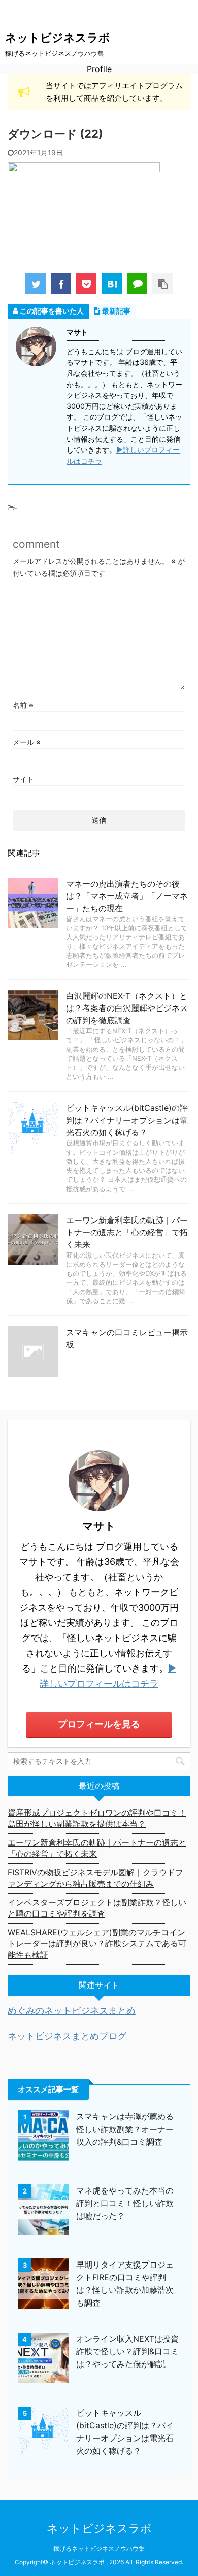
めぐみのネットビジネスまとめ (72, 2011)
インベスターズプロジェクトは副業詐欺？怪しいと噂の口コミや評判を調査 (97, 1908)
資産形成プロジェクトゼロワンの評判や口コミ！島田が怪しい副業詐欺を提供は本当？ (97, 1818)
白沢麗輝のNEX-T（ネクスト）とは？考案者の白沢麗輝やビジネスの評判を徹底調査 (127, 1008)
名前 (23, 705)
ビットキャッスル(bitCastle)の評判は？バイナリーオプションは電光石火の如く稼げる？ (127, 1120)
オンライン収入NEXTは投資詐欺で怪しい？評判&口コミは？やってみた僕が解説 (127, 2351)
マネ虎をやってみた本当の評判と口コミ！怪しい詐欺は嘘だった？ (125, 2203)
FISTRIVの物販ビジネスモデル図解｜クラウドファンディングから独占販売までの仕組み (95, 1878)
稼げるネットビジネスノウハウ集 (99, 2548)
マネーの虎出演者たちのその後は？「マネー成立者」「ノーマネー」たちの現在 (127, 896)
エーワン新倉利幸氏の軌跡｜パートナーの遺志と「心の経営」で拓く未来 (127, 1232)
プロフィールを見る (99, 1724)
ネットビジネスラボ (58, 38)
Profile (99, 69)
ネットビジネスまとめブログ (67, 2036)
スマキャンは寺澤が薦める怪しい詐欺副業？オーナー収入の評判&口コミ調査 (125, 2129)
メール (27, 742)
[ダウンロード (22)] (112, 284)
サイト (23, 779)
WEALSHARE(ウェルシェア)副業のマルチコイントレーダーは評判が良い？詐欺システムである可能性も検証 (97, 1943)
